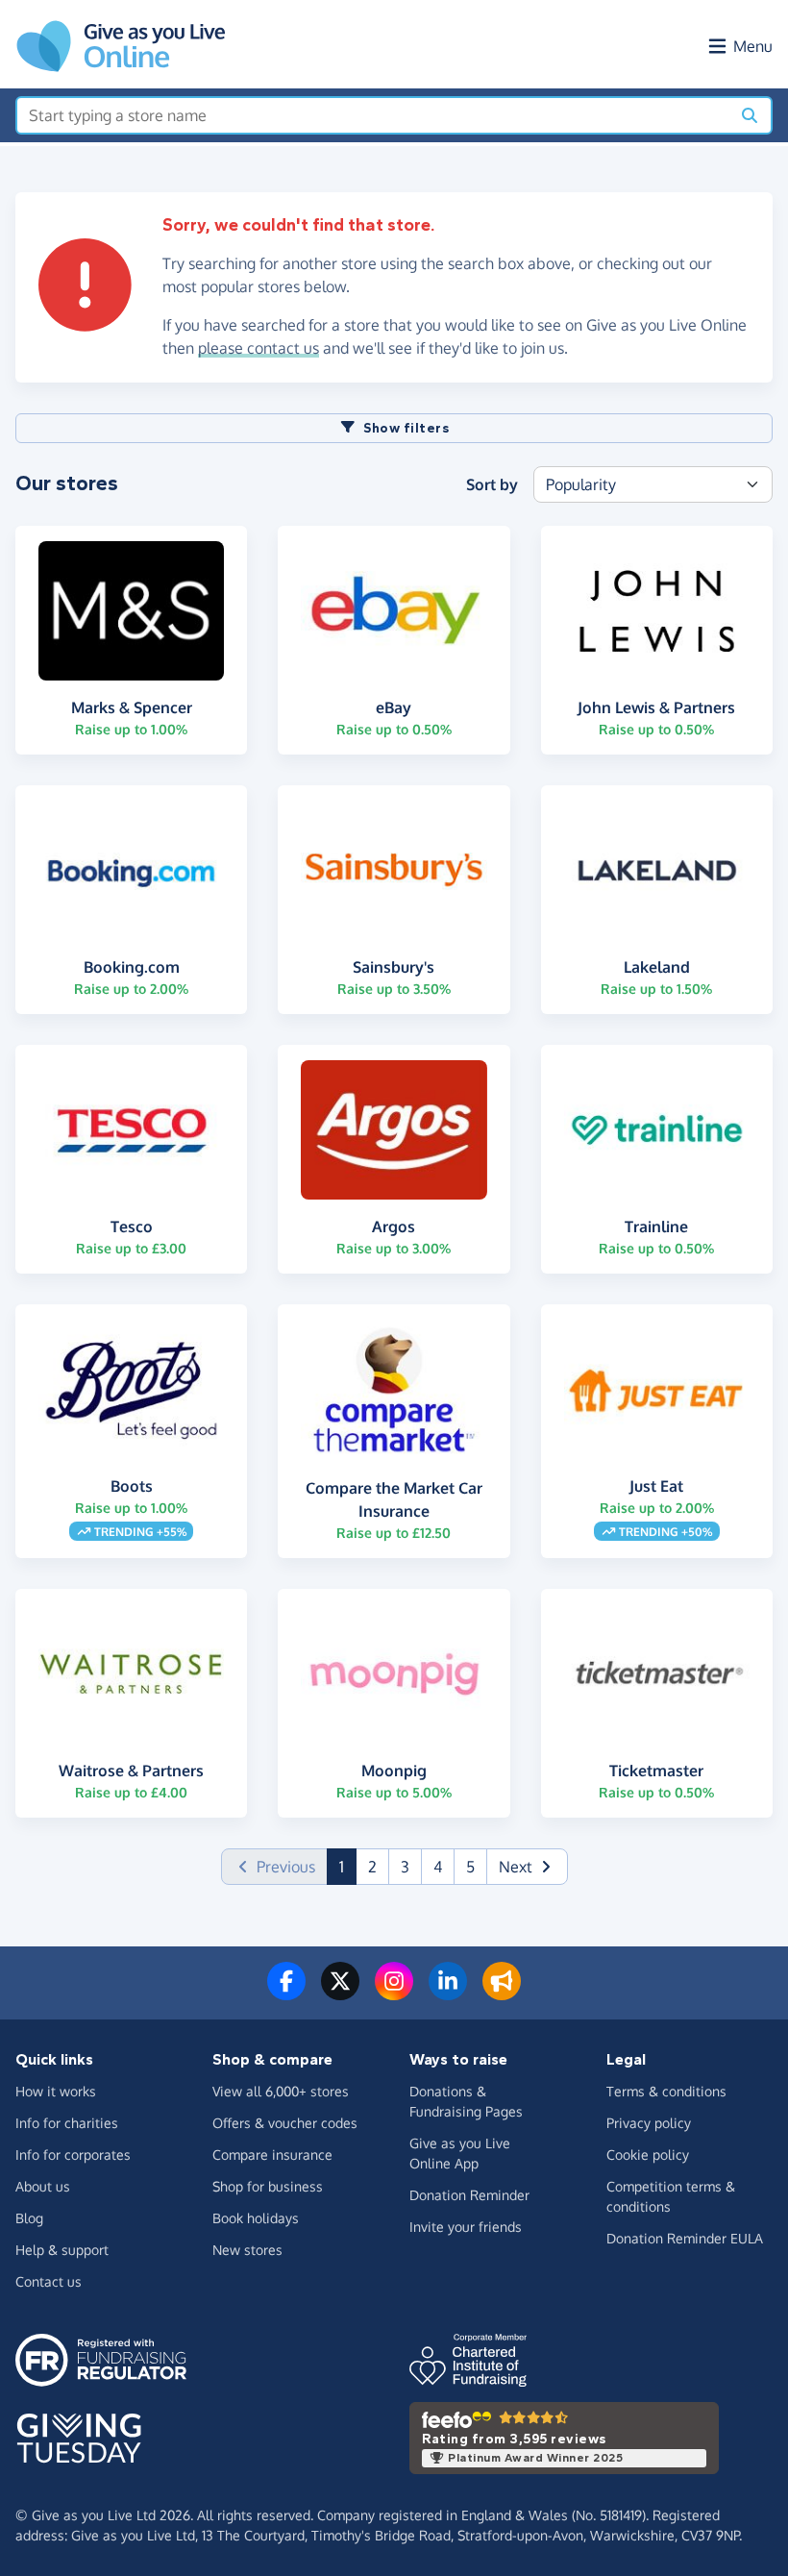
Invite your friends (466, 2227)
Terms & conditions (666, 2091)
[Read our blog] (502, 1993)
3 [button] (405, 1867)
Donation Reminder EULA (685, 2238)
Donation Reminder (469, 2195)
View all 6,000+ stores (281, 2091)
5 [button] (470, 1867)
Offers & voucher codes (285, 2123)
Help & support (62, 2250)
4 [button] (438, 1867)
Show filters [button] (406, 428)
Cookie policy (648, 2155)
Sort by (492, 484)
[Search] (750, 115)
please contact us (259, 348)
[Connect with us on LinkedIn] (448, 1993)
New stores (247, 2250)
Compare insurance (272, 2155)
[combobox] (373, 115)
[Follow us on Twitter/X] (340, 1993)
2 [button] (372, 1867)
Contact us (49, 2281)
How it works (56, 2091)
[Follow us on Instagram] (394, 1993)
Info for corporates (73, 2155)
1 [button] (348, 1866)
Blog (29, 2218)
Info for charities (67, 2123)
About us (43, 2186)
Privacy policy (649, 2123)
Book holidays (256, 2218)
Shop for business (268, 2186)
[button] (527, 1867)
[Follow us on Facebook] (286, 1993)
